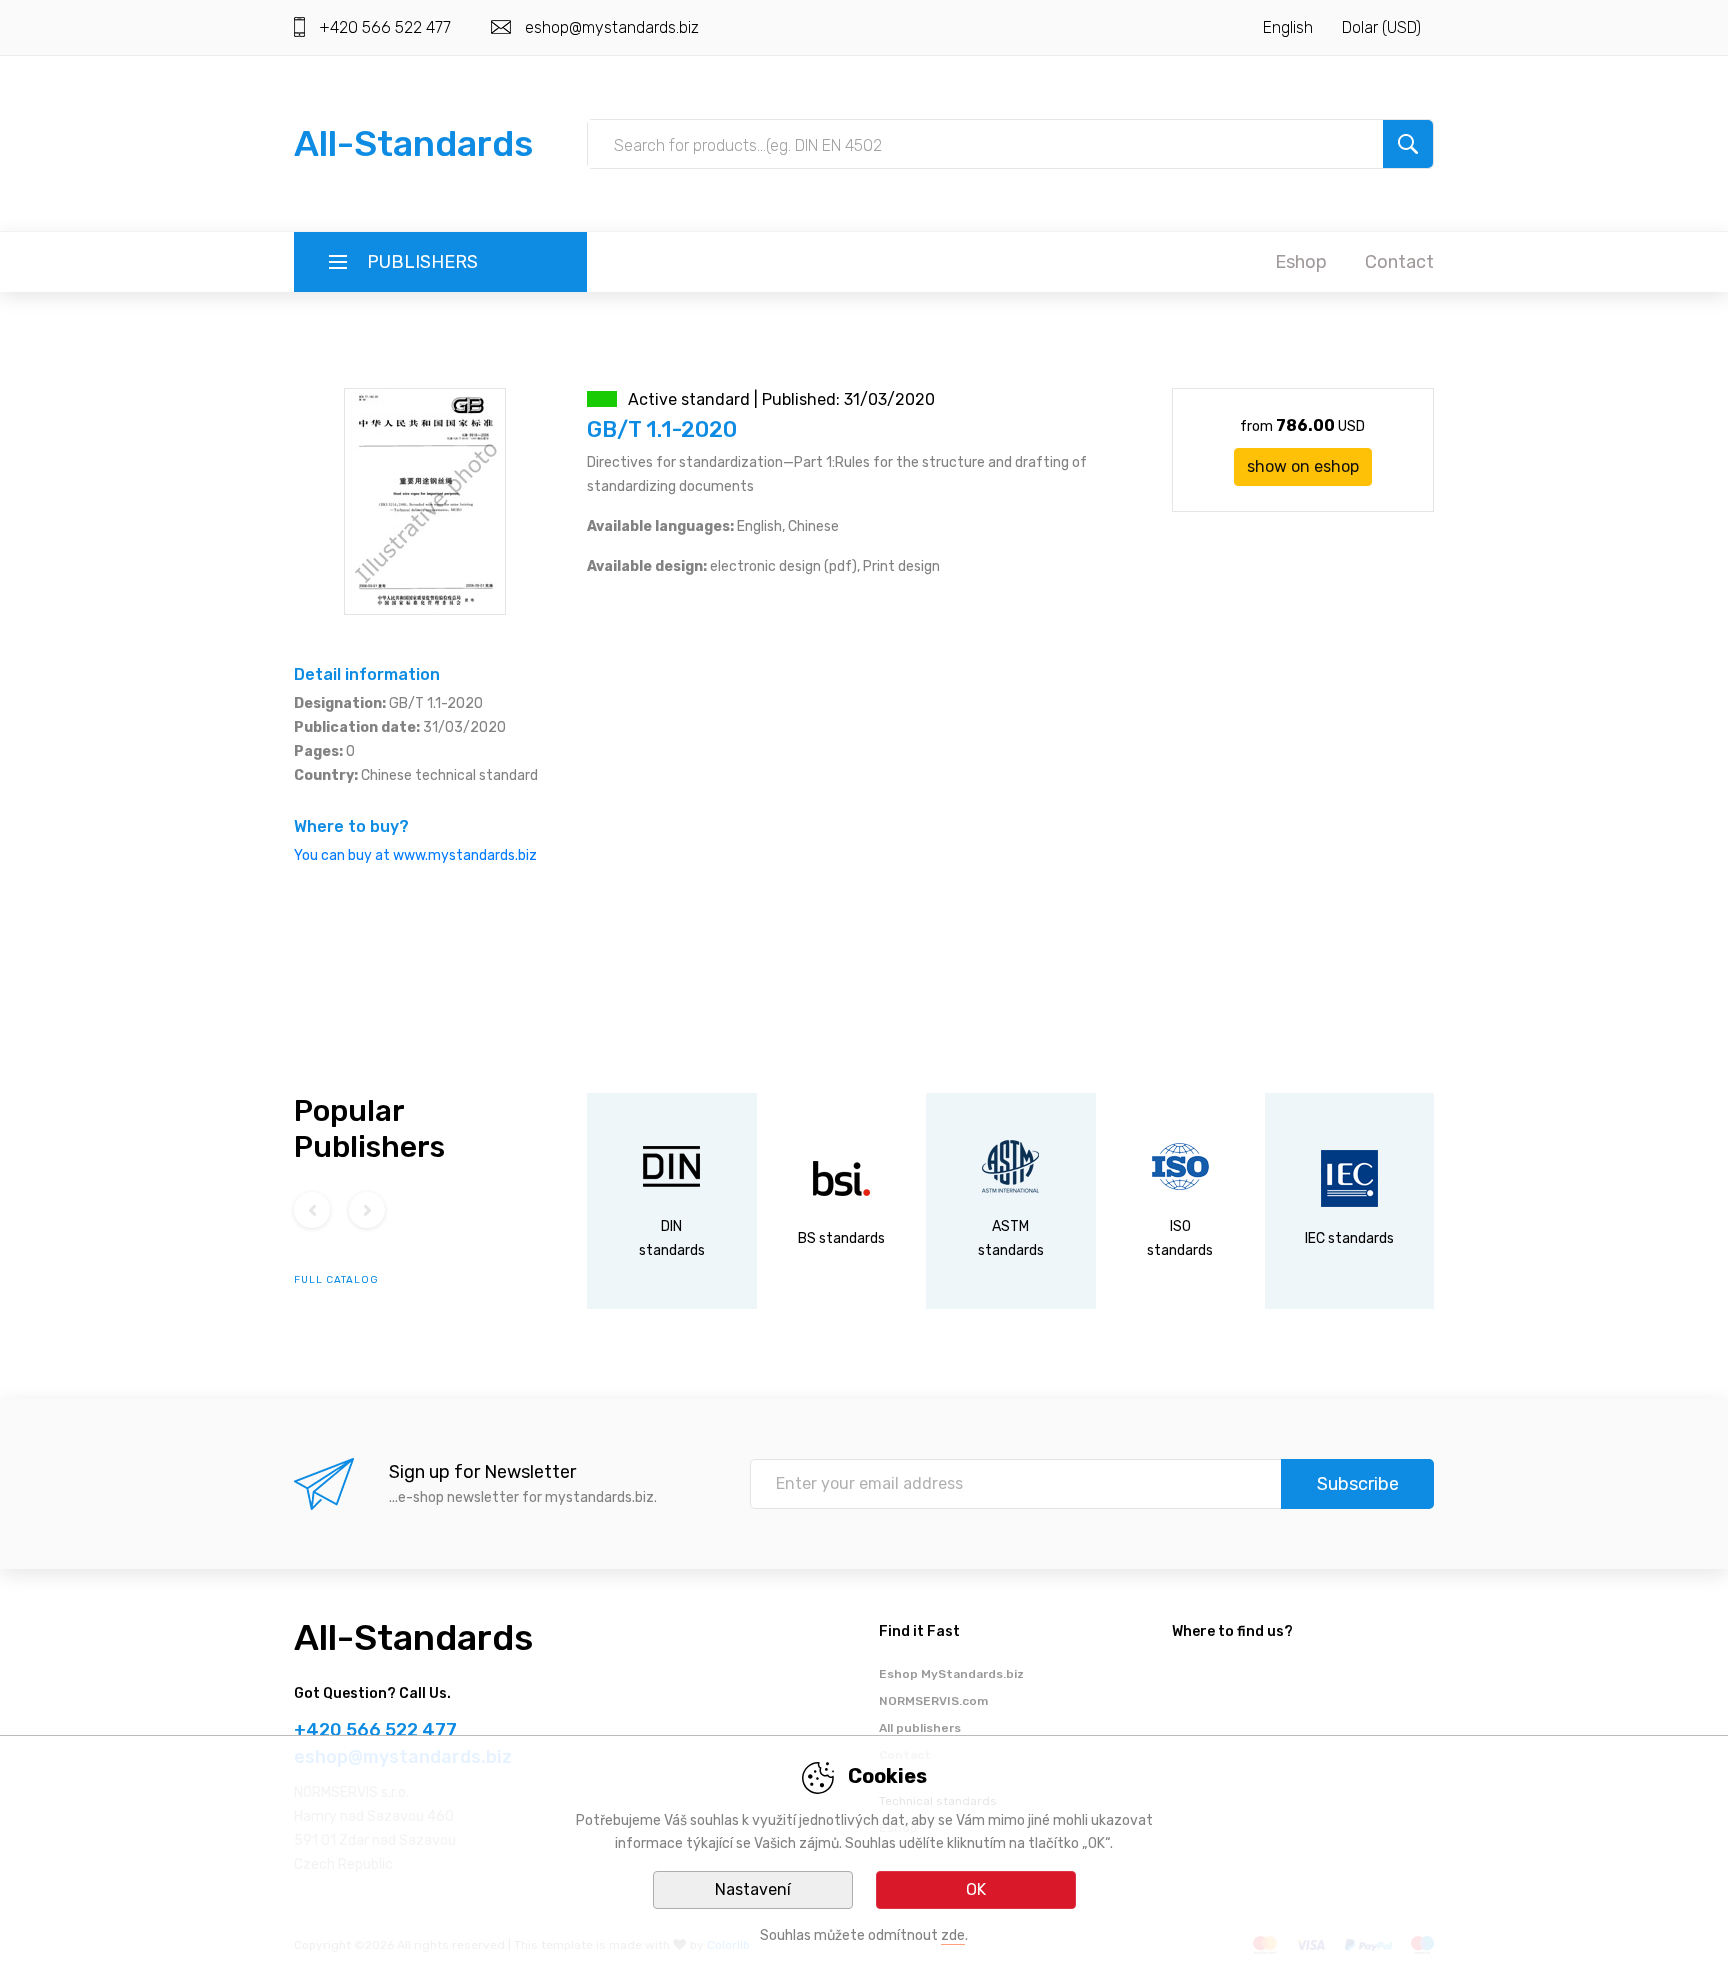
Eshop (1301, 262)
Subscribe (1358, 1484)
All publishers (920, 1728)
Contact (1399, 262)
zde (953, 1935)
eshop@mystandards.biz (612, 27)
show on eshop (1303, 466)
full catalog (336, 1280)
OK (976, 1889)
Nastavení (753, 1889)
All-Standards (413, 143)
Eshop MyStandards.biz (951, 1674)
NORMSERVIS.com (933, 1701)
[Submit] (1408, 144)
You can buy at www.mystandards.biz (415, 855)
